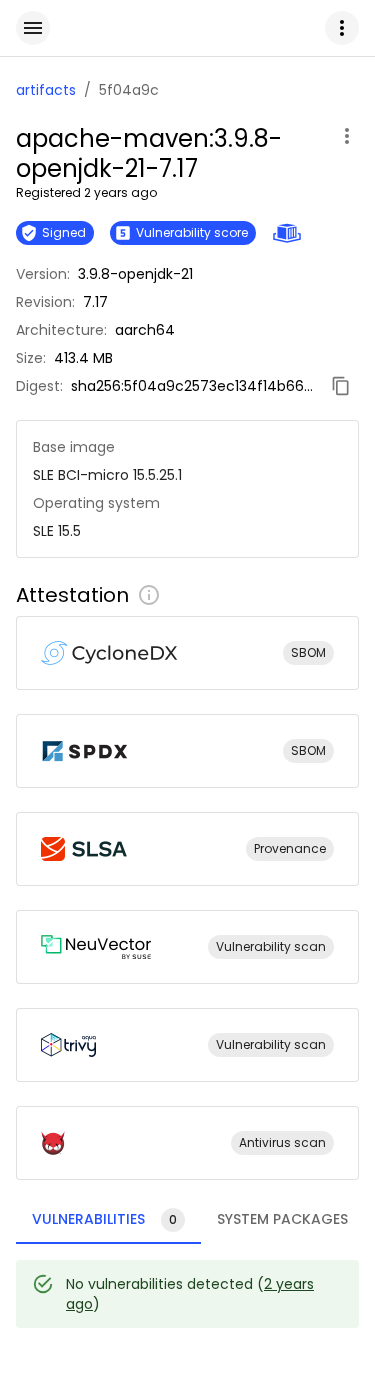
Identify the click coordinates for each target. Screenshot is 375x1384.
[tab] (108, 1220)
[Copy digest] (341, 386)
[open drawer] (33, 28)
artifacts (46, 90)
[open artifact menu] (347, 136)
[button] (342, 28)
